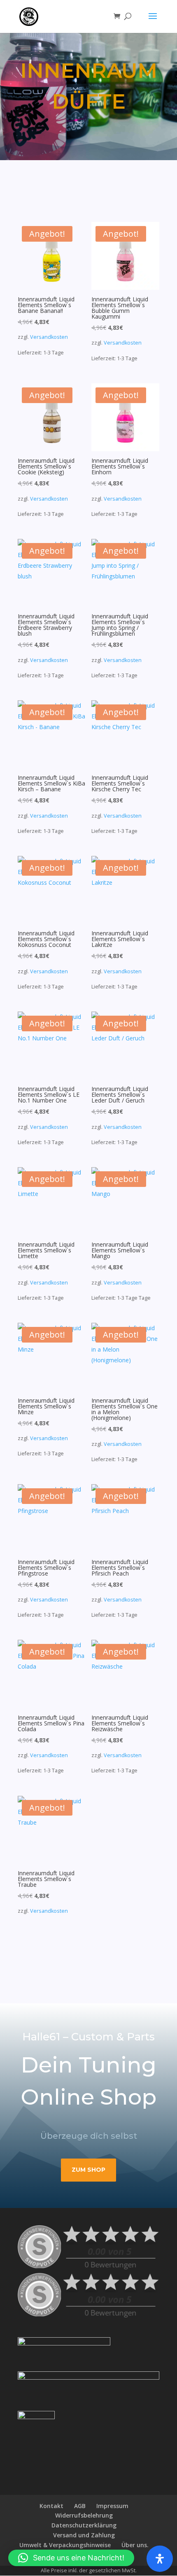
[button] (71, 2558)
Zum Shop (88, 2170)
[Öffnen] (160, 2559)
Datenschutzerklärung (84, 2525)
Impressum (112, 2506)
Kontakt (51, 2506)
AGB (80, 2506)
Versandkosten (49, 337)
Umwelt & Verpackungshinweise (65, 2545)
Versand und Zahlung (84, 2535)
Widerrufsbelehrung (84, 2515)
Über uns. (135, 2545)
